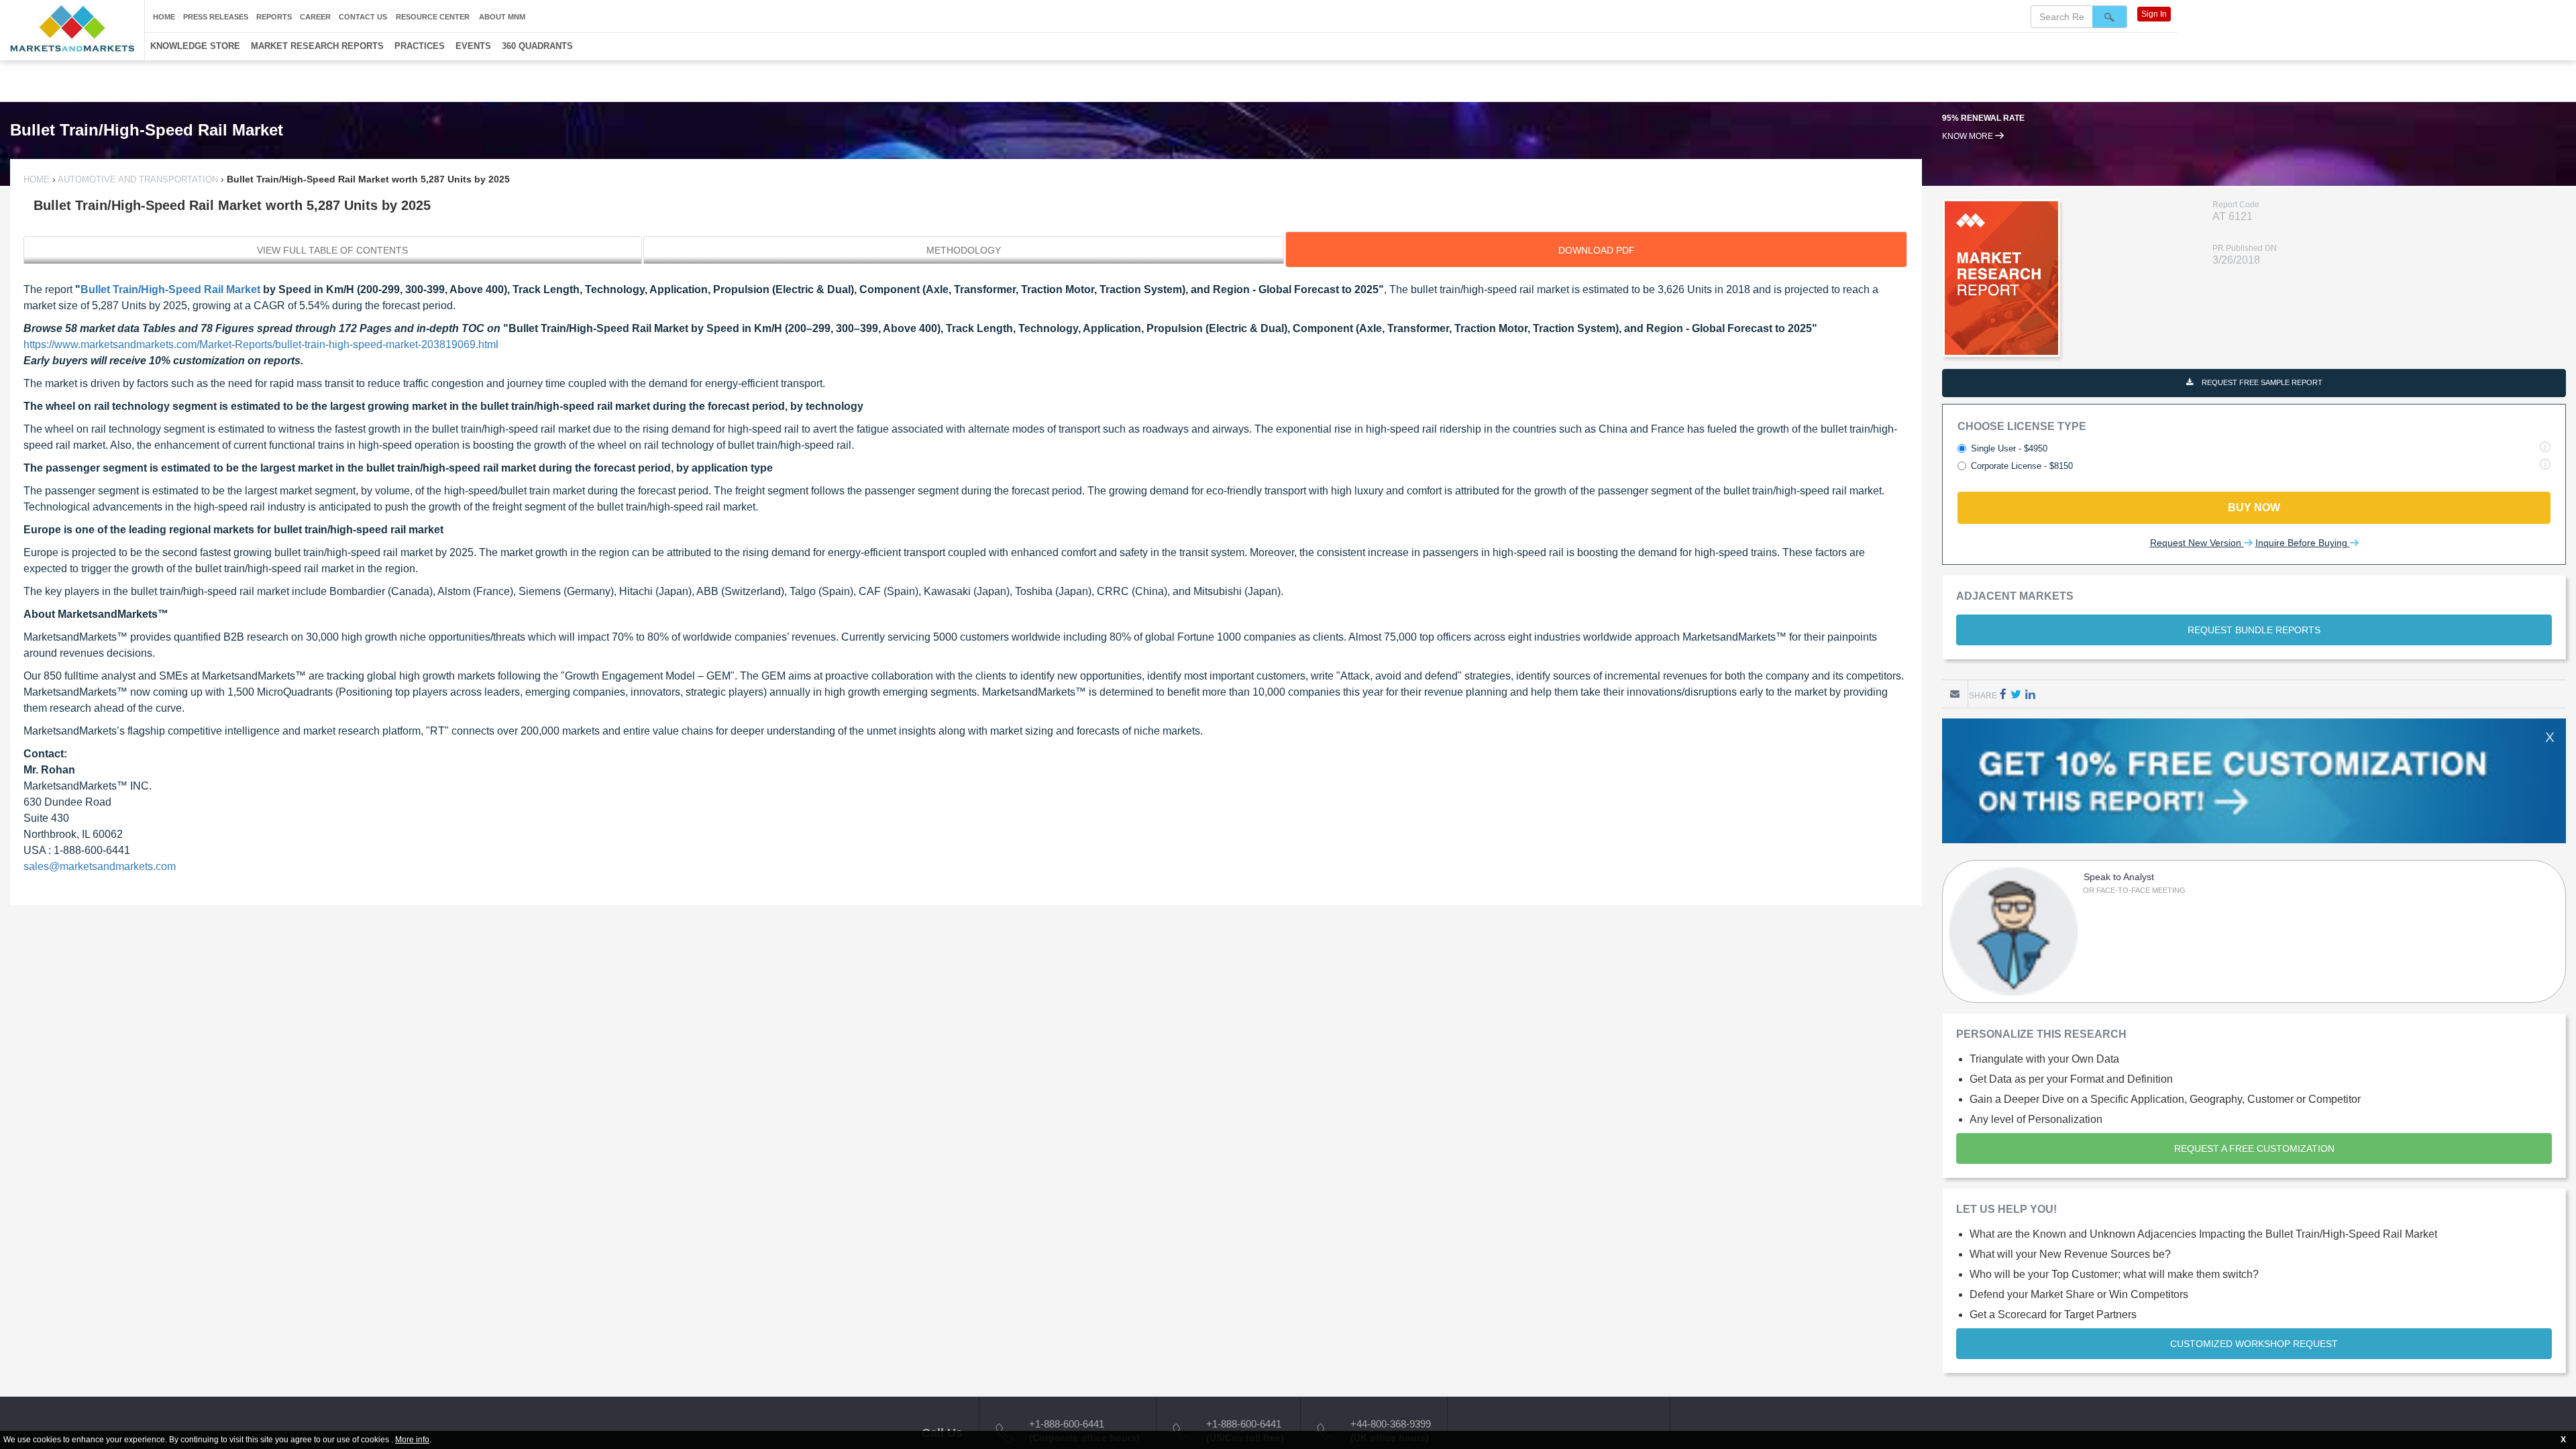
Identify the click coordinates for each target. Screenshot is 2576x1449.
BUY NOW (2254, 507)
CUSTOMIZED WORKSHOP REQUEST (2254, 1344)
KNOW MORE (1969, 136)
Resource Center (433, 17)
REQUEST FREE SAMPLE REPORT (2261, 382)
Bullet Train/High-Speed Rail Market (170, 289)
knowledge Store (195, 46)
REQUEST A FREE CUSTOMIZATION (2254, 1148)
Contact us (363, 17)
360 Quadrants (537, 46)
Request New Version (2197, 543)
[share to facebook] (2003, 694)
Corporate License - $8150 (2022, 466)
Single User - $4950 (2009, 448)
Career (315, 17)
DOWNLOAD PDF (1597, 250)
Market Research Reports (317, 46)
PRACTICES (420, 46)
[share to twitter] (2016, 694)
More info (412, 1440)
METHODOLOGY (964, 250)
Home (164, 17)
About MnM (502, 17)
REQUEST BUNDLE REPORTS (2254, 630)
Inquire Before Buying (2303, 543)
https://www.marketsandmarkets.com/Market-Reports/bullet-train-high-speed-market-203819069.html (261, 344)
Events (473, 46)
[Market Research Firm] (72, 29)
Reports (274, 17)
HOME (38, 179)
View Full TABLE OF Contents (332, 250)
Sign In (2154, 14)
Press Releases (216, 17)
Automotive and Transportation (138, 179)
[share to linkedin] (2030, 694)
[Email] (1955, 694)
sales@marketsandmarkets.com (100, 866)
